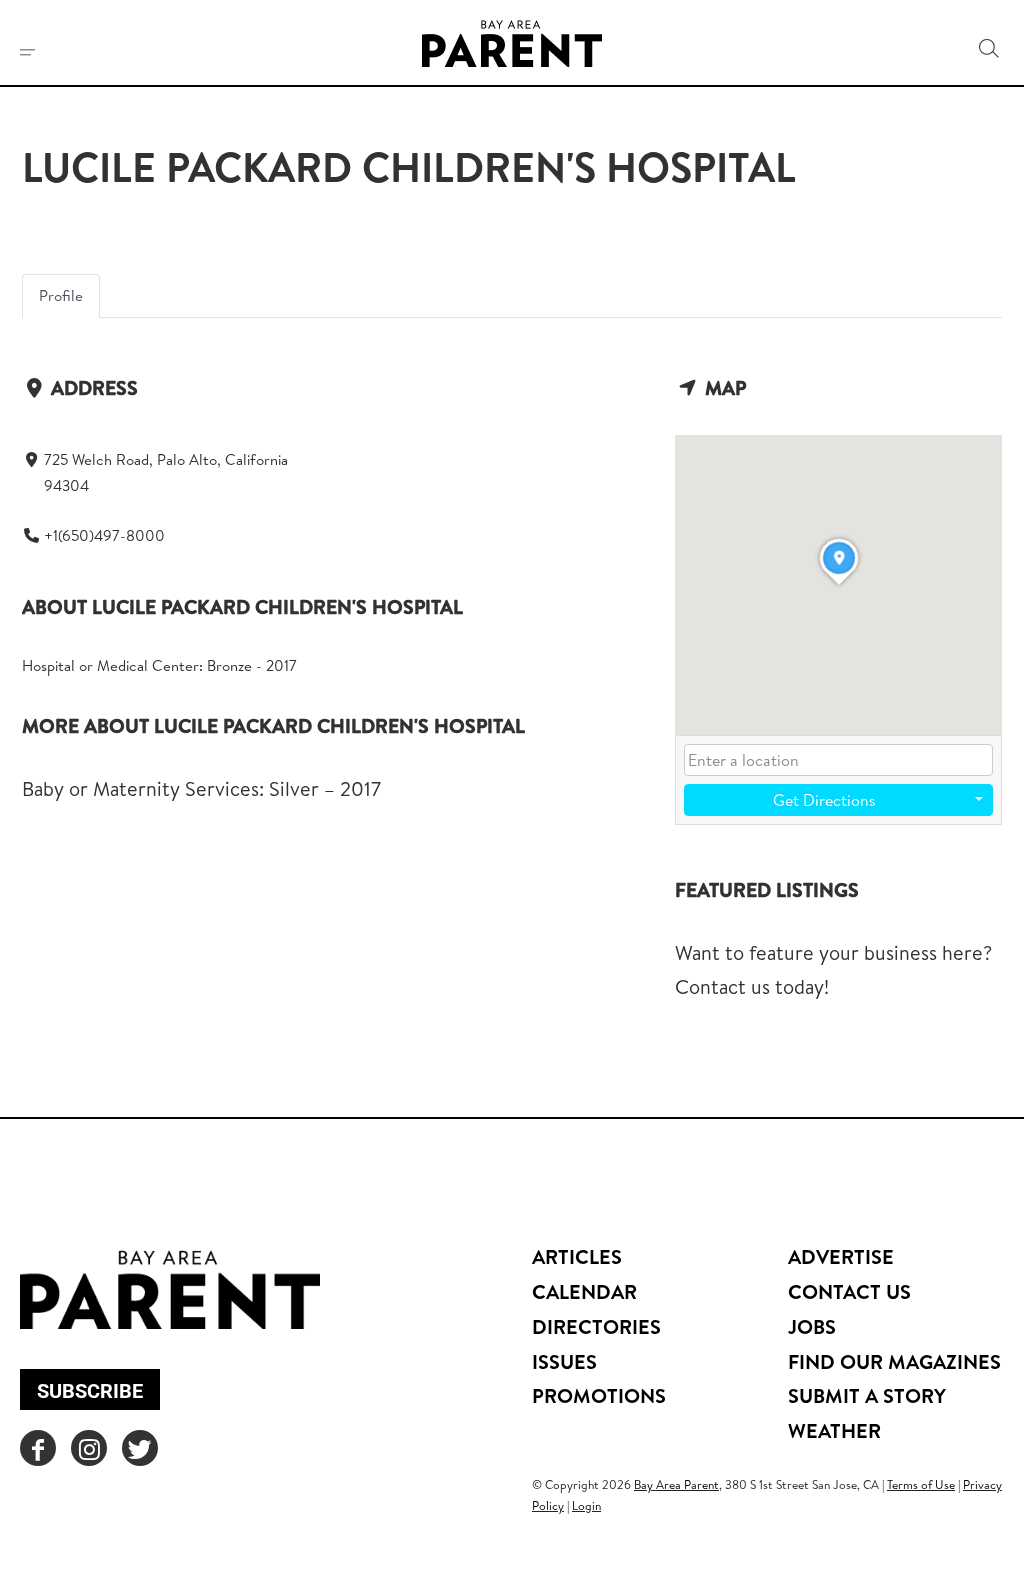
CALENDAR (584, 1291)
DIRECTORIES (596, 1326)
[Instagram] (89, 1448)
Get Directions (824, 800)
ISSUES (564, 1361)
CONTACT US (849, 1291)
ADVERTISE (841, 1256)
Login (586, 1505)
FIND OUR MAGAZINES (894, 1361)
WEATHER (834, 1430)
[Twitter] (140, 1448)
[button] (989, 49)
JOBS (812, 1326)
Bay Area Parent (676, 1484)
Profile (61, 295)
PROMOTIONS (599, 1395)
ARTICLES (577, 1256)
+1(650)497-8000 (104, 535)
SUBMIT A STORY (867, 1395)
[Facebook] (38, 1448)
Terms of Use (921, 1484)
